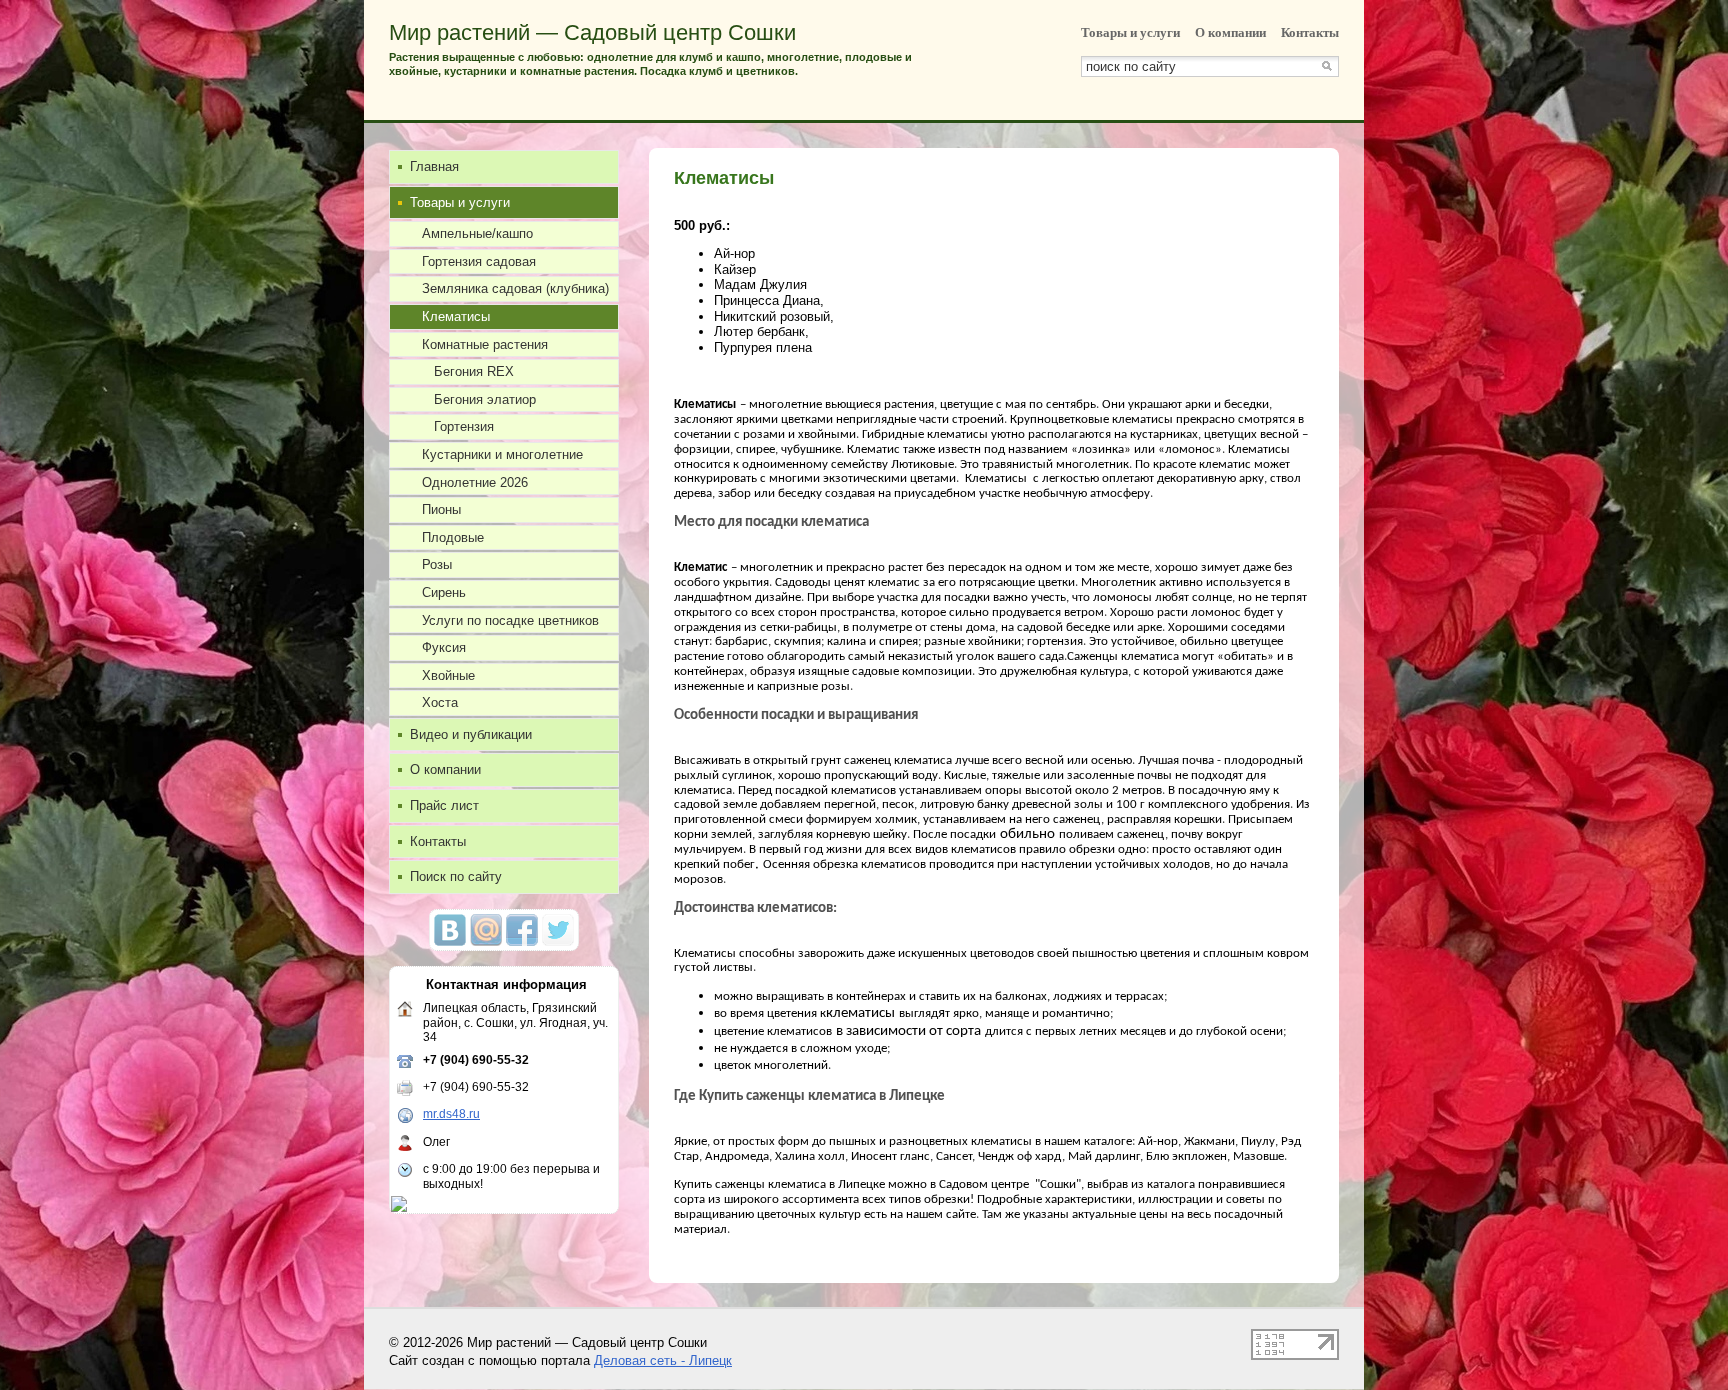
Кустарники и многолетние (502, 454)
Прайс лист (444, 805)
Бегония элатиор (485, 399)
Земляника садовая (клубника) (515, 288)
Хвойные (448, 675)
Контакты (1310, 32)
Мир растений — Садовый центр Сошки (592, 32)
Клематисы (456, 316)
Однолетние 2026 (475, 482)
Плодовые (453, 537)
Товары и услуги (1130, 32)
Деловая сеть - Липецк (663, 1360)
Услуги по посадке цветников (510, 620)
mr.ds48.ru (451, 1114)
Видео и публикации (471, 734)
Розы (437, 564)
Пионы (441, 509)
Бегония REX (474, 371)
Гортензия (464, 426)
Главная (434, 166)
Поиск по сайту (456, 876)
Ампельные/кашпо (477, 233)
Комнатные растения (485, 344)
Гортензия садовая (479, 261)
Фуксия (444, 647)
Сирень (444, 592)
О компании (1230, 32)
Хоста (440, 702)
